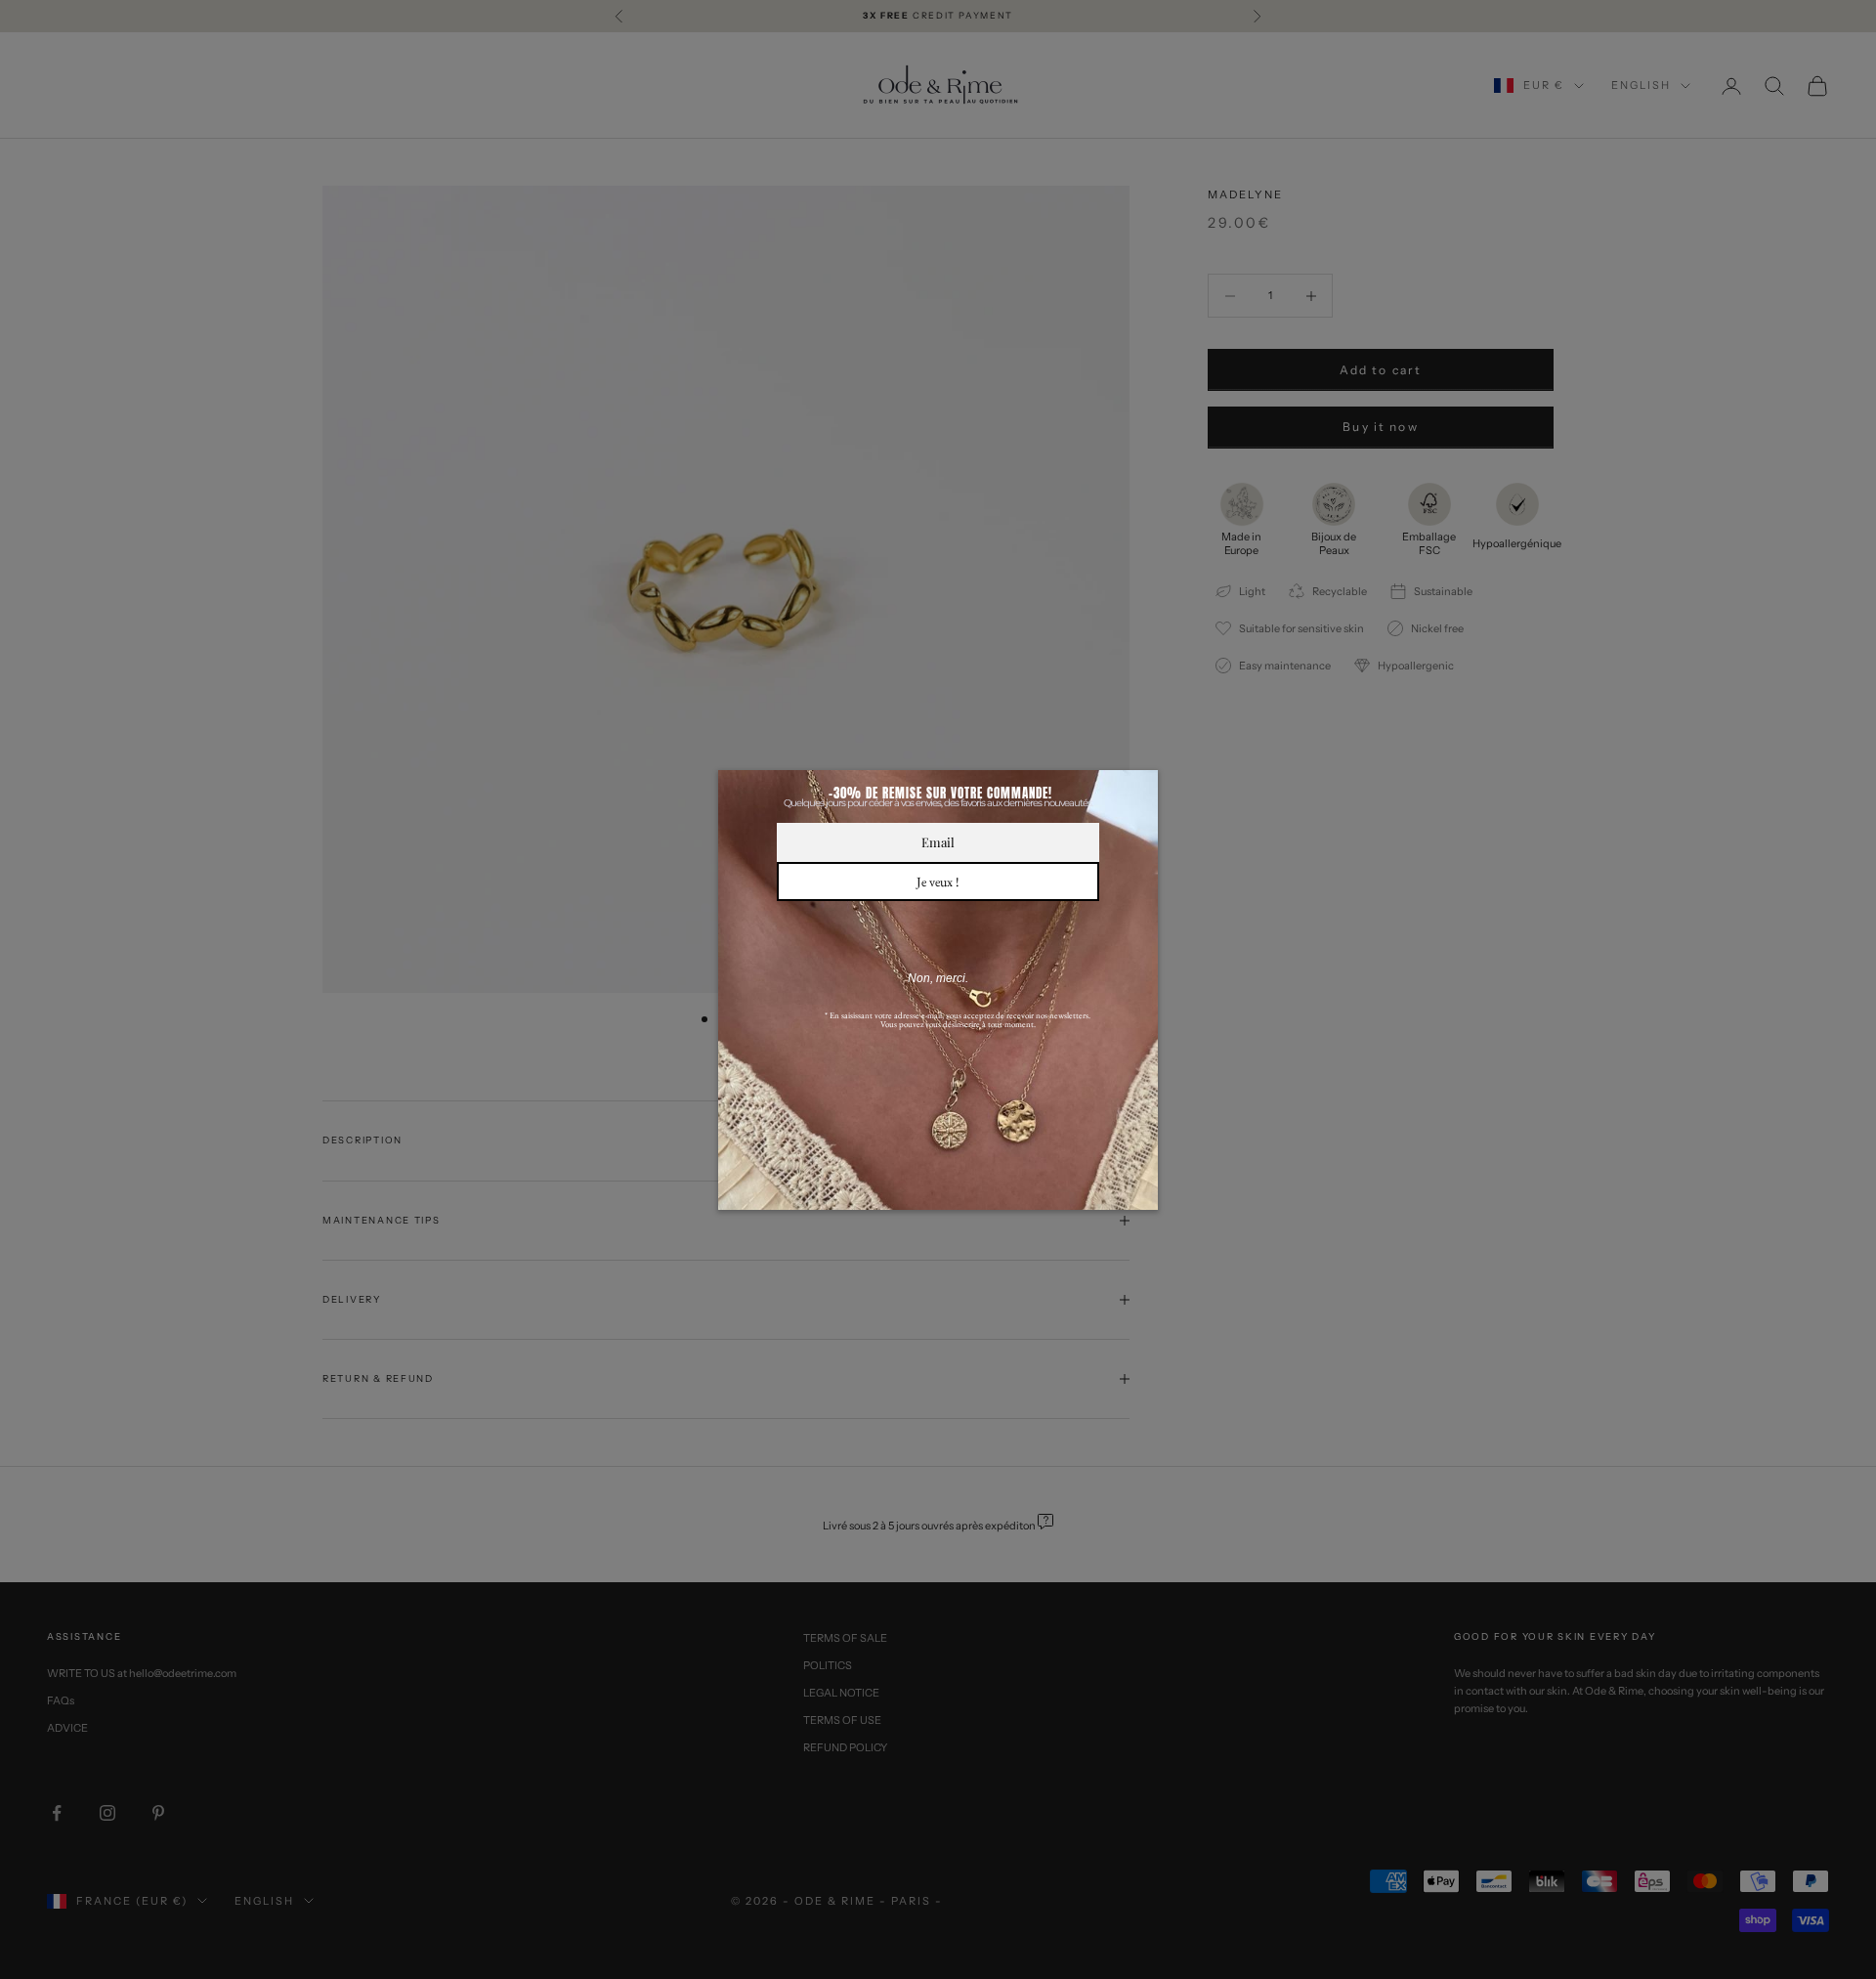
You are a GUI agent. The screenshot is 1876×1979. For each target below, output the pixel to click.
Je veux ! (938, 882)
